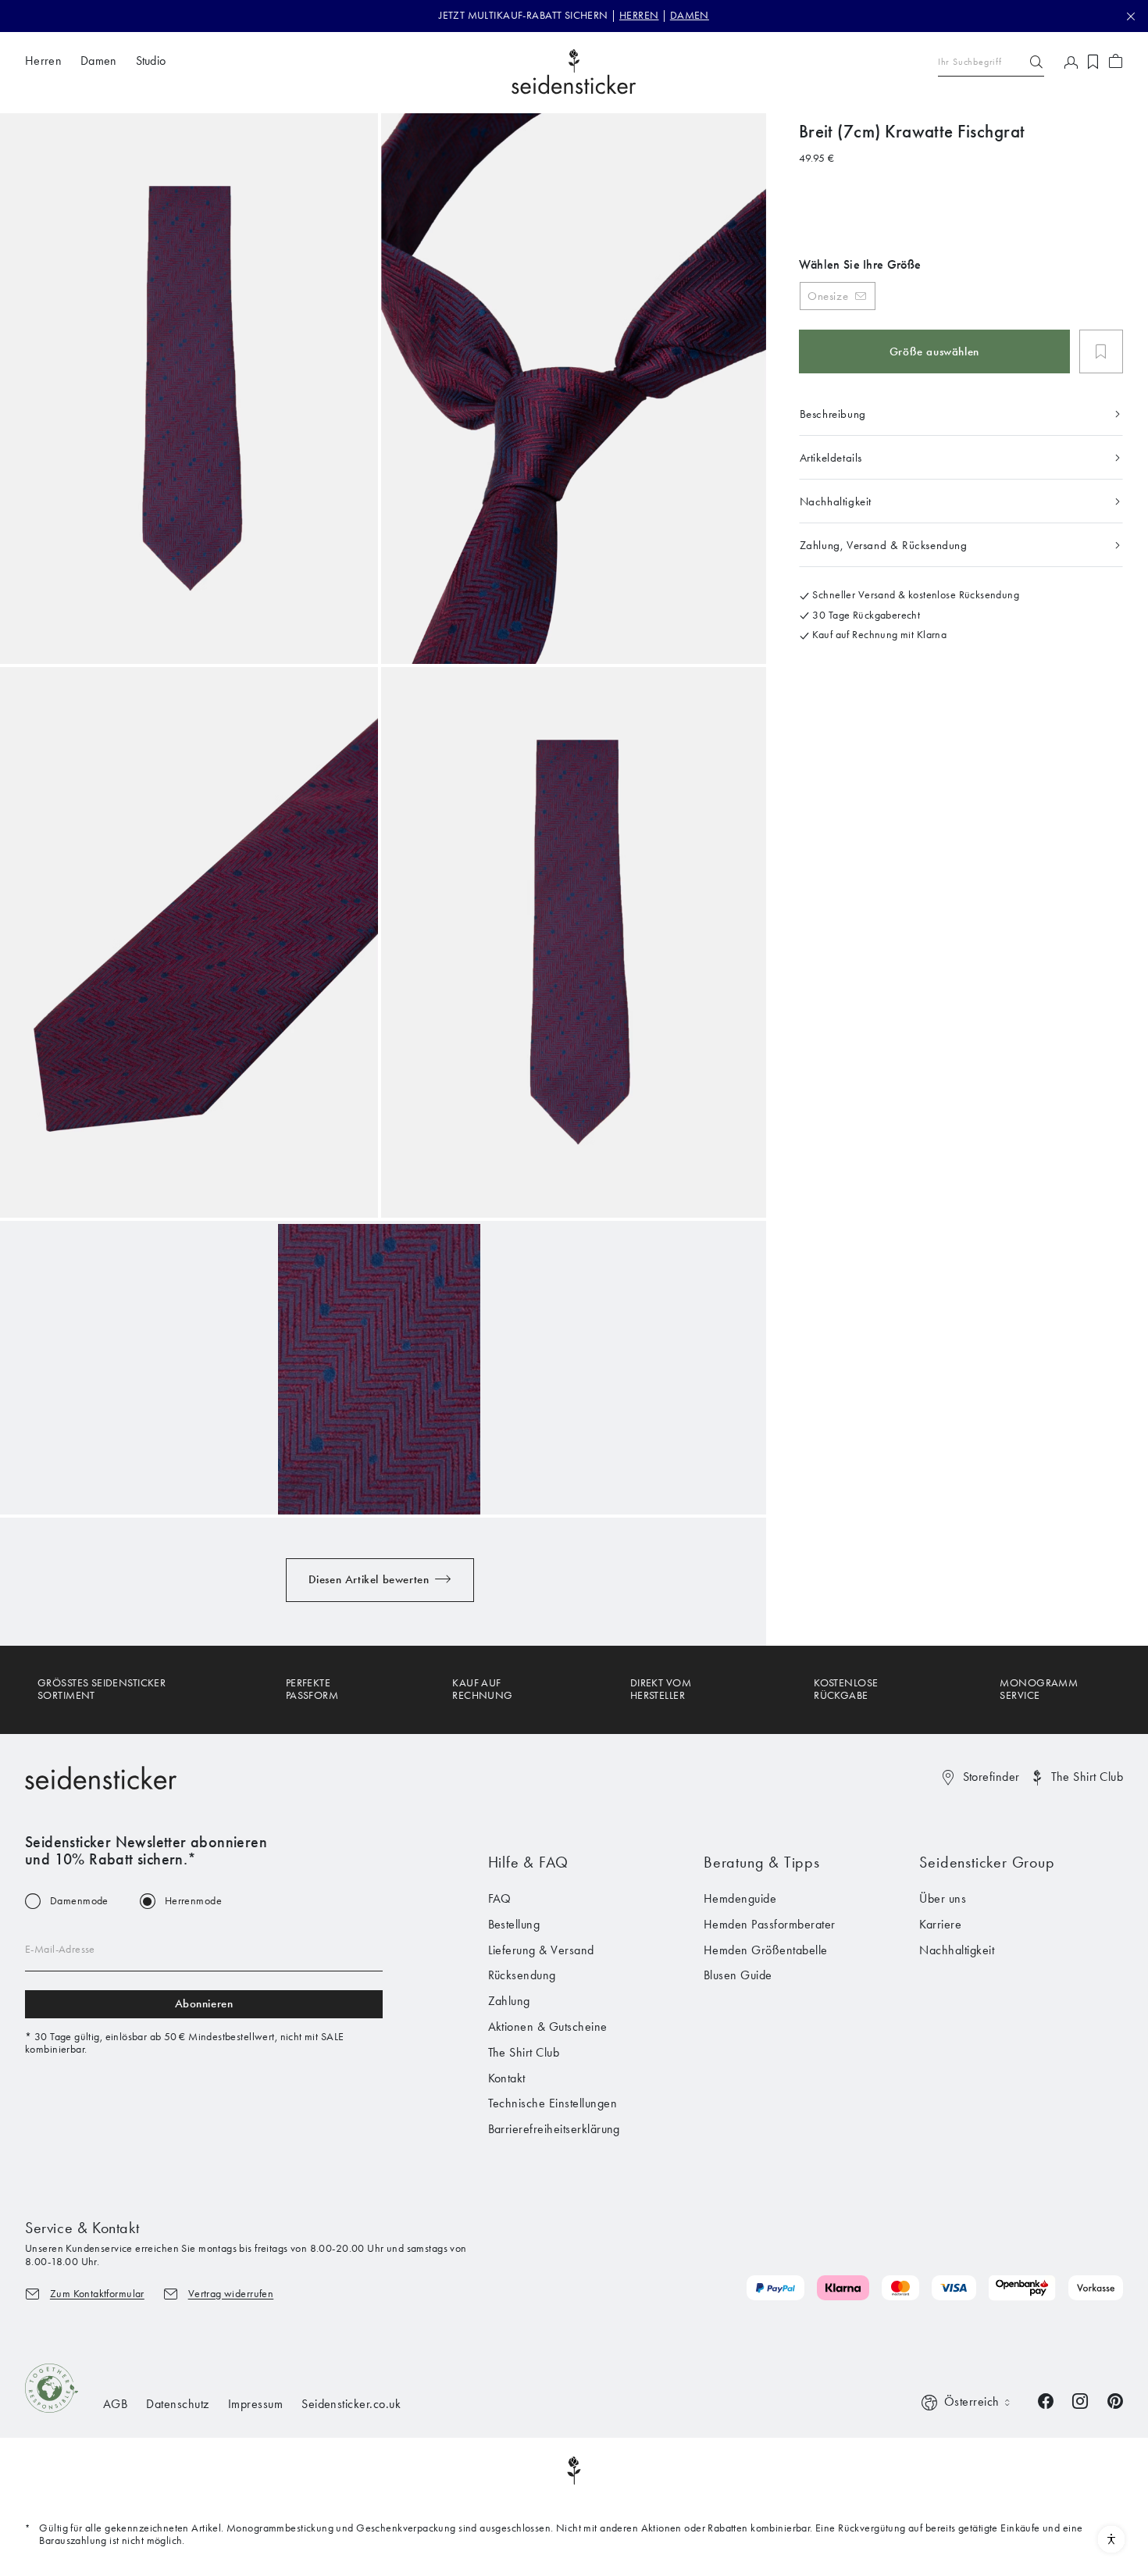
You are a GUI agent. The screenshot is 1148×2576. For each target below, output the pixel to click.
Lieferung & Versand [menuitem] (541, 1950)
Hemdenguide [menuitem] (740, 1898)
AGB (115, 2404)
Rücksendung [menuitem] (522, 1975)
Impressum (255, 2404)
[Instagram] (1080, 2400)
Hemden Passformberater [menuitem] (770, 1924)
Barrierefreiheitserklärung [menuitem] (554, 2129)
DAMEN (690, 15)
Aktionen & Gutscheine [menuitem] (548, 2027)
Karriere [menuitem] (940, 1924)
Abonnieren (204, 2003)
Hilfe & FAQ (529, 1862)
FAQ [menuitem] (500, 1898)
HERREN (639, 15)
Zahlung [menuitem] (509, 2001)
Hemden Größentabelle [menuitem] (766, 1950)
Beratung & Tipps (762, 1862)
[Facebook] (1046, 2400)
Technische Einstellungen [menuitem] (553, 2103)
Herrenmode (193, 1901)
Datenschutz (177, 2404)
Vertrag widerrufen (231, 2294)
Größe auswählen (934, 351)
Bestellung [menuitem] (514, 1924)
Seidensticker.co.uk (351, 2404)
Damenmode (79, 1901)
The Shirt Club (1087, 1777)
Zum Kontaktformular (97, 2294)
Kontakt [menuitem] (507, 2078)
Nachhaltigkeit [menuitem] (957, 1950)
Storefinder (991, 1777)
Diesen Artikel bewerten (369, 1579)
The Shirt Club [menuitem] (524, 2052)
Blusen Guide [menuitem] (738, 1975)
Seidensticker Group (987, 1862)
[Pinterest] (1115, 2400)
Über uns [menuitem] (943, 1898)
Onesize (828, 295)
